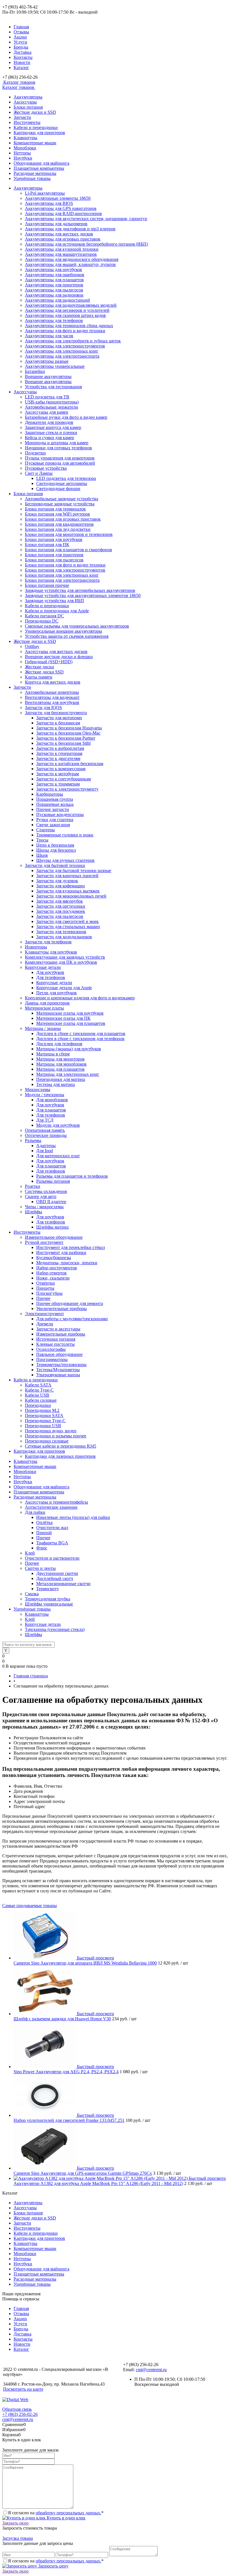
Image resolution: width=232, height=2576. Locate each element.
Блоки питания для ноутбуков (54, 539)
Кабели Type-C (39, 1390)
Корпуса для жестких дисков (53, 682)
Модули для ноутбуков (58, 1125)
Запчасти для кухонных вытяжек (68, 891)
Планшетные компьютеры (39, 168)
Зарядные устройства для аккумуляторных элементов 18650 (83, 595)
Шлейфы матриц (52, 1227)
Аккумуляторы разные (47, 361)
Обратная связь (17, 2409)
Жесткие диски (39, 667)
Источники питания (56, 1339)
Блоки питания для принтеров (54, 555)
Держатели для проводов (49, 422)
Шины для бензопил (56, 850)
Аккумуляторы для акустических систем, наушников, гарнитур (86, 219)
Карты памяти (39, 677)
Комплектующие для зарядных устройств (65, 957)
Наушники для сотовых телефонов (58, 448)
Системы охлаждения (46, 1191)
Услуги (20, 42)
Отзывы (21, 32)
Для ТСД (45, 1120)
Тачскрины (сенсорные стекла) (55, 1629)
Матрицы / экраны (43, 1028)
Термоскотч (47, 1589)
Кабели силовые (41, 1400)
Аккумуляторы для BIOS (49, 203)
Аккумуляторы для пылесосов (54, 290)
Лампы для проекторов (47, 1003)
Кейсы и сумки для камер (50, 438)
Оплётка (44, 1522)
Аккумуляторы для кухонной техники (62, 249)
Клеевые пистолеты (55, 1344)
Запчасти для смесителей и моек (67, 921)
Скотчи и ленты (40, 1568)
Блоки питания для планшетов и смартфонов (68, 550)
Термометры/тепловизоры (61, 1365)
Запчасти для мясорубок (60, 901)
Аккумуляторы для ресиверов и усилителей (67, 310)
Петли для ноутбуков (56, 993)
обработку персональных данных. (68, 2513)
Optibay (32, 646)
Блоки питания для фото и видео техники (65, 565)
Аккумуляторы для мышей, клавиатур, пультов (70, 264)
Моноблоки (25, 148)
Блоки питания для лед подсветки (58, 529)
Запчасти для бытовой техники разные (74, 871)
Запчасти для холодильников (64, 937)
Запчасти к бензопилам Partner (66, 738)
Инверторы (36, 947)
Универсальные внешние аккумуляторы (64, 631)
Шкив (42, 855)
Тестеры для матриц (56, 1084)
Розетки (33, 1186)
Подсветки (35, 453)
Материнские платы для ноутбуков (70, 1013)
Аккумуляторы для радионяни (54, 295)
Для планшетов (51, 1110)
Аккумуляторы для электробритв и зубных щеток (73, 341)
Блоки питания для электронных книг (62, 575)
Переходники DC (42, 621)
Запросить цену (53, 2566)
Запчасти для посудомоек (61, 911)
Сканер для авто (41, 1196)
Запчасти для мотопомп (59, 718)
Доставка (22, 52)
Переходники (38, 1405)
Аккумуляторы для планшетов (54, 280)
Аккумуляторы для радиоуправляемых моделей (71, 305)
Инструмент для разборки (61, 1252)
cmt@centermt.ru (151, 2370)
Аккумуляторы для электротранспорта (62, 356)
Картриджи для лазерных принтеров (60, 1456)
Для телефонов (51, 977)
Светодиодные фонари (58, 489)
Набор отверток (51, 1273)
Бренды (21, 47)
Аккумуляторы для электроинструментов (65, 346)
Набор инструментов (57, 1268)
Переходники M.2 (42, 1410)
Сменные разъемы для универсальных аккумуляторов (77, 626)
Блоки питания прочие (47, 585)
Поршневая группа (55, 799)
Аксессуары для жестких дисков (56, 651)
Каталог (21, 67)
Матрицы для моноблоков (61, 1064)
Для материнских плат (58, 1156)
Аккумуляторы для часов (49, 336)
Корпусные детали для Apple (64, 988)
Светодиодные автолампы (62, 483)
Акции (20, 37)
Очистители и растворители (52, 1558)
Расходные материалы (35, 173)
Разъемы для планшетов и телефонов (72, 1176)
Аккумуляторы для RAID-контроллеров (63, 213)
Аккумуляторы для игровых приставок (63, 239)
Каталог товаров (19, 82)
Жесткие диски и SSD (35, 112)
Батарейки (35, 371)
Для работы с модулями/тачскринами (72, 1319)
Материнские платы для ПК (63, 1018)
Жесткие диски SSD (44, 672)
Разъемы (33, 1140)
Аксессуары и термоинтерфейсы (56, 1502)
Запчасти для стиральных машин (68, 927)
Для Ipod (45, 1151)
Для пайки (35, 1512)
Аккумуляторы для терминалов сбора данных (69, 326)
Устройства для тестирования (53, 387)
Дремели (45, 1324)
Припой (44, 1533)
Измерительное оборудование (54, 1237)
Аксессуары (25, 102)
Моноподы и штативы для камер (57, 443)
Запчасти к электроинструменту (67, 789)
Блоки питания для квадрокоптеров (59, 524)
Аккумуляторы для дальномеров (56, 224)
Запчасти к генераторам (59, 753)
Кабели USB (37, 1395)
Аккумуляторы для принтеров (54, 285)
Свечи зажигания (53, 825)
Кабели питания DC (44, 616)
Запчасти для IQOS (43, 708)
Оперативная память (45, 1130)
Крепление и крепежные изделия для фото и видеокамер (80, 998)
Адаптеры (46, 1146)
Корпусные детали (43, 967)
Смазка (32, 1594)
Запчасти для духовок (57, 881)
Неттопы (22, 153)
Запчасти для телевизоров (61, 932)
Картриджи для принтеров (39, 133)
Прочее (43, 1298)
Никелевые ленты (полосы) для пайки (73, 1517)
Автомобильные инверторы (52, 692)
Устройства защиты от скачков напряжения (67, 636)
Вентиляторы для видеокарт (52, 697)
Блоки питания (28, 107)
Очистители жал (52, 1528)
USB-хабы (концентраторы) (52, 402)
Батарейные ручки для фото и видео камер (66, 417)
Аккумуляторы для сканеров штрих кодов (65, 315)
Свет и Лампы (39, 473)
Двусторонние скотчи (57, 1573)
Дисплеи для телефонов (59, 1044)
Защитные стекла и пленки (51, 432)
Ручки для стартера (55, 820)
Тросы (42, 840)
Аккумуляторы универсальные (55, 366)
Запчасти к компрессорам (61, 769)
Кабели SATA (38, 1385)
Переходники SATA (44, 1415)
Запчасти (22, 117)
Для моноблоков (52, 1100)
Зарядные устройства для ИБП (54, 601)
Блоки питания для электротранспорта (62, 580)
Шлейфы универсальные (49, 1604)
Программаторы (52, 1359)
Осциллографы (51, 1349)
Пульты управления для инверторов (60, 458)
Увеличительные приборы (62, 1309)
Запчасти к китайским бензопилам (70, 764)
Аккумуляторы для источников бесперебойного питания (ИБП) (86, 244)
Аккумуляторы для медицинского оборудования (72, 259)
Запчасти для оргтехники (61, 906)
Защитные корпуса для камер (53, 427)
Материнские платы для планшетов (71, 1023)
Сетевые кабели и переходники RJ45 (61, 1446)
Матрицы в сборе (53, 1054)
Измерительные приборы (61, 1334)
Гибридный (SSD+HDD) (49, 662)
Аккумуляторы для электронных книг (62, 351)
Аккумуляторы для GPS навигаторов (61, 208)
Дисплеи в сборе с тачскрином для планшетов (81, 1033)
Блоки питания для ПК (47, 545)
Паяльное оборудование (59, 1354)
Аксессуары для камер (47, 412)
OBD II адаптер (51, 1202)
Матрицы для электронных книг (68, 1074)
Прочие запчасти (53, 809)
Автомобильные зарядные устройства (62, 499)
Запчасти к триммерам (58, 784)
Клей (30, 1553)
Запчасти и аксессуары (58, 1329)
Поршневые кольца (55, 804)
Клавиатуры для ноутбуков (51, 952)
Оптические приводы (46, 1135)
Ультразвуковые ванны (58, 1375)
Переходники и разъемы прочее (56, 1436)
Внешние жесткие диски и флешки (59, 657)
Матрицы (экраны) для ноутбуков (69, 1049)
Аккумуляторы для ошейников (55, 275)
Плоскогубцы (49, 1293)
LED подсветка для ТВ (47, 397)
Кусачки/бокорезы (54, 1258)
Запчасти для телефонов (48, 942)
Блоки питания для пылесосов (54, 560)
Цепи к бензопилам (55, 845)
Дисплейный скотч (55, 1578)
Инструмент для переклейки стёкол (71, 1247)
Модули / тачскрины (45, 1095)
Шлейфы (34, 1212)
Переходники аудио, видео (51, 1431)
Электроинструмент (44, 1314)
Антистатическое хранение (51, 1507)
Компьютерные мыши (35, 143)
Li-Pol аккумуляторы (45, 193)
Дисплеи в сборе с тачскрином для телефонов (80, 1039)
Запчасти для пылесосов (60, 916)
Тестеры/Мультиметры (58, 1370)
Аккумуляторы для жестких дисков (59, 234)
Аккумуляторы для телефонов (54, 320)
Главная (21, 27)
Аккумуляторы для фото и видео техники (65, 331)
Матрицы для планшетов (60, 1069)
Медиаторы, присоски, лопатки (67, 1263)
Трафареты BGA (52, 1543)
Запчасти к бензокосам (58, 723)
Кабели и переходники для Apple (57, 611)
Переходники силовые (47, 1441)
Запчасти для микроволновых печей (71, 896)
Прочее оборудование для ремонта (70, 1303)
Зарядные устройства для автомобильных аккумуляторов (80, 590)
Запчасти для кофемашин (61, 886)
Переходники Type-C (45, 1421)
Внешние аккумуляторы (48, 376)
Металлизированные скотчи (63, 1584)
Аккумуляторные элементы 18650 (58, 198)
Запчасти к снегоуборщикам (64, 779)
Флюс (42, 1548)
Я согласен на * (56, 2513)
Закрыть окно (15, 2523)
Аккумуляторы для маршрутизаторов (61, 254)
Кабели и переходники (36, 127)
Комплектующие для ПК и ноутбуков (61, 962)
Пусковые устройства (46, 468)
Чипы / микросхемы (44, 1207)
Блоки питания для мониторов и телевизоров (69, 534)
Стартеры (46, 830)
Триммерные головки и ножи (65, 835)
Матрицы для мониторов (60, 1059)
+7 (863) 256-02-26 (20, 2414)
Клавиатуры (25, 138)
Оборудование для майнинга (41, 163)
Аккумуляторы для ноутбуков (53, 270)
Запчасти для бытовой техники (55, 865)
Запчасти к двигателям (58, 758)
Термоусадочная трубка (48, 1599)
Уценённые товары (32, 178)
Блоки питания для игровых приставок (63, 519)
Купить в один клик (65, 2518)
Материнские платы (44, 1008)
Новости (22, 62)
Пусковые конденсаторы (60, 814)
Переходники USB (43, 1426)
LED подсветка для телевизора (66, 478)
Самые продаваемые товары (30, 1906)
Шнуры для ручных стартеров (65, 860)
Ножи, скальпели (53, 1278)
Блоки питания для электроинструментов (65, 570)
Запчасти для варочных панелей (67, 876)
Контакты (23, 57)
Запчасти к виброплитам (60, 748)
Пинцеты (45, 1288)
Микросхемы (38, 1090)
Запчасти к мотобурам (58, 774)
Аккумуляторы (28, 97)
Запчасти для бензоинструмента (56, 713)
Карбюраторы (50, 794)
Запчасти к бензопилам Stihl (63, 743)
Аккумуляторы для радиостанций (57, 300)
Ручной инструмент (44, 1242)
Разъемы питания (53, 1181)
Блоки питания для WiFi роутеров (57, 514)
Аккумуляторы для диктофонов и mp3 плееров (70, 229)
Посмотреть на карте (23, 2389)
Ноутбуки (23, 158)
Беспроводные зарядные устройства (60, 504)
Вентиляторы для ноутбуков (52, 702)
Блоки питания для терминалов (55, 509)
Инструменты (27, 122)
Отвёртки (46, 1283)
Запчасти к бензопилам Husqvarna (69, 728)
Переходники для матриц (61, 1079)
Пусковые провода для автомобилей (60, 463)
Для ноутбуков (50, 972)
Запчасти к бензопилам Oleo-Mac (68, 733)
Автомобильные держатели (51, 407)
